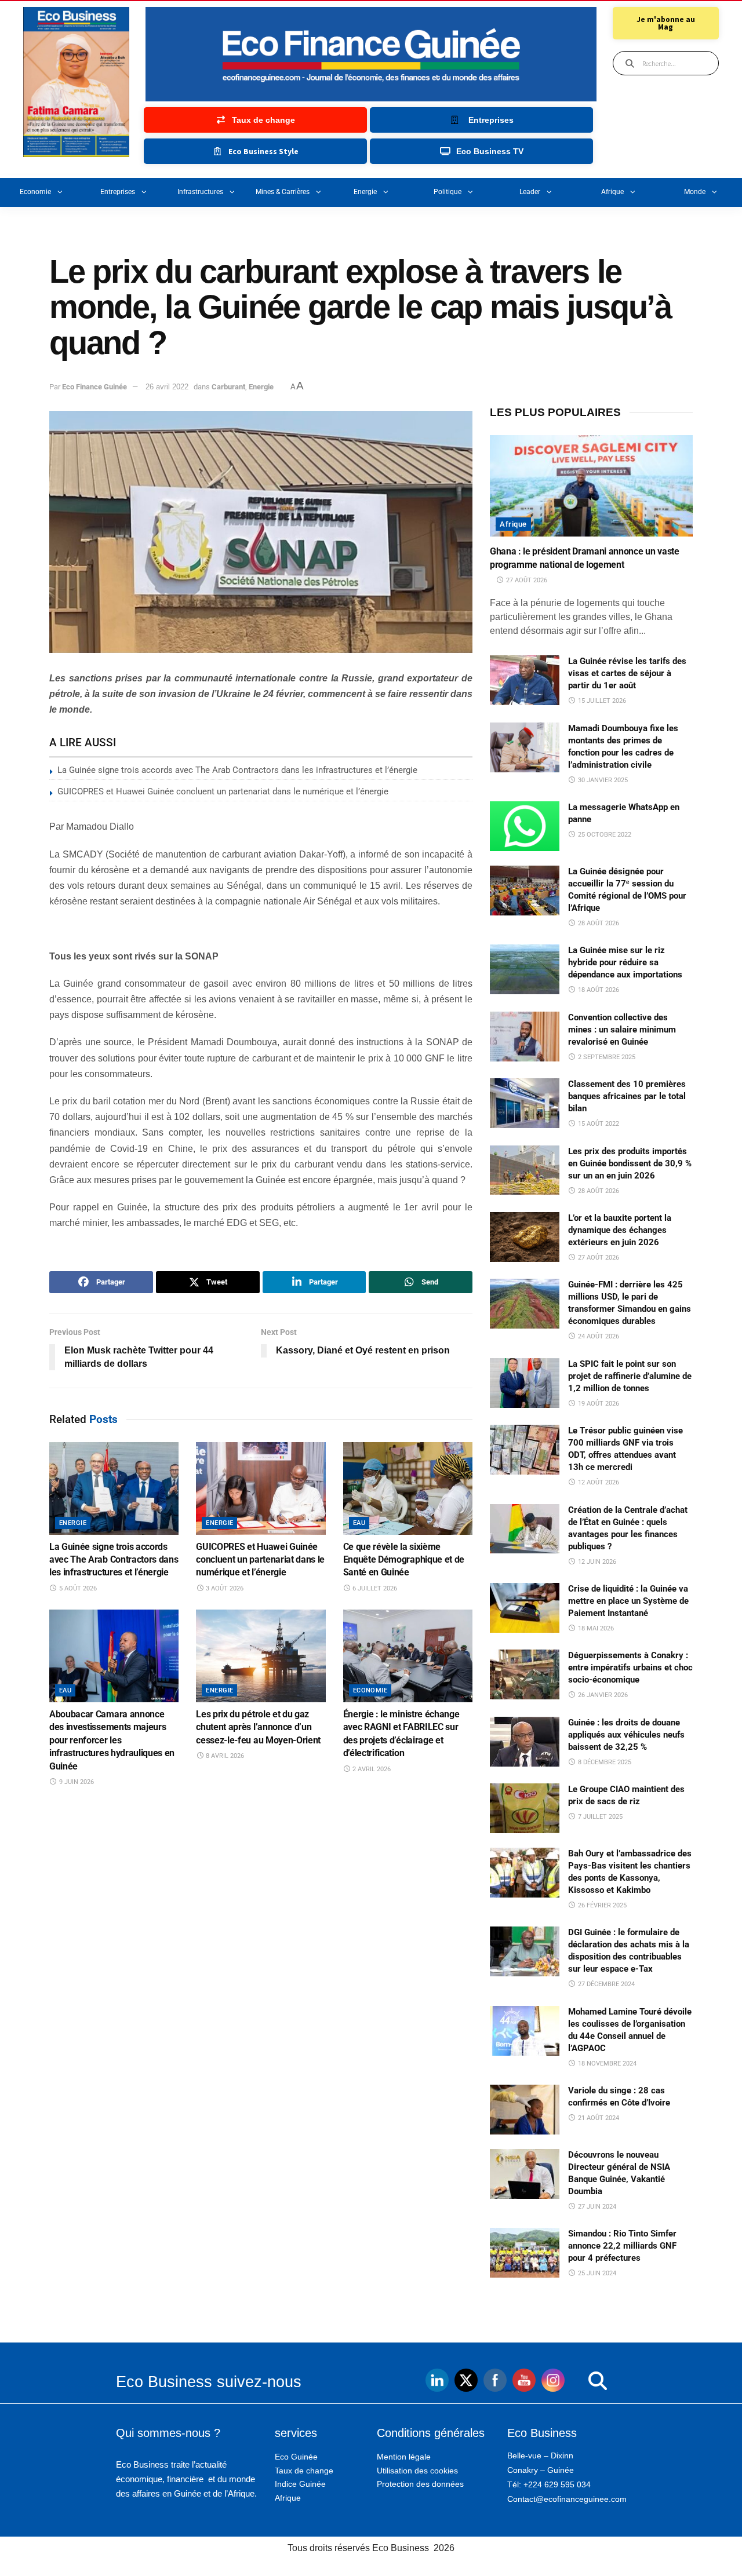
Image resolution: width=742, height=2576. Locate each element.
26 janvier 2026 (602, 1695)
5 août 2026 (77, 1588)
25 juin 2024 (596, 2273)
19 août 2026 (598, 1404)
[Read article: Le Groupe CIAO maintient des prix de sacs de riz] (525, 1808)
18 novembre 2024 (606, 2064)
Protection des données (420, 2484)
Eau (359, 1523)
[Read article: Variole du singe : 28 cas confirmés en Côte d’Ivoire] (525, 2110)
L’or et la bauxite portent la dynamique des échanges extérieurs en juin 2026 (620, 1230)
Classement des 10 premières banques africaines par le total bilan (627, 1096)
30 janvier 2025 (602, 780)
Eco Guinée (296, 2457)
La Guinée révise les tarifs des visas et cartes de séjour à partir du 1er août (627, 673)
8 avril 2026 (224, 1756)
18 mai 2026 (595, 1628)
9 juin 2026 (76, 1782)
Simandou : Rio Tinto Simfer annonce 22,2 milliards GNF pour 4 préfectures (622, 2246)
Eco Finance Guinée (94, 387)
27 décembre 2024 (605, 1984)
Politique (448, 192)
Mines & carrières (283, 192)
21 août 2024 (598, 2118)
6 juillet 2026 (374, 1588)
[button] (574, 2381)
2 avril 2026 (371, 1769)
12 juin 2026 (596, 1562)
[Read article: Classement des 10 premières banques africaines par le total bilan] (525, 1103)
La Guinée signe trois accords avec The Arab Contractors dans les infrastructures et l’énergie (237, 770)
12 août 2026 (598, 1482)
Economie (35, 192)
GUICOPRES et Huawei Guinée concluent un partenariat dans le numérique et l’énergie (223, 791)
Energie (365, 192)
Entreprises (118, 192)
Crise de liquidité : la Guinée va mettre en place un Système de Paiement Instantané (628, 1601)
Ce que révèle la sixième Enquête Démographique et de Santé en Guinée (404, 1560)
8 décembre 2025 (604, 1762)
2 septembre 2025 (606, 1057)
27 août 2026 (526, 580)
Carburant (228, 387)
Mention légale (404, 2457)
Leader (530, 192)
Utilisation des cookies (417, 2471)
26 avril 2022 (167, 387)
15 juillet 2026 (601, 701)
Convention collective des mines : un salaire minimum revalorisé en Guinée (622, 1030)
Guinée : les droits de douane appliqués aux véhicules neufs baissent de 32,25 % (626, 1735)
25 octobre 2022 (604, 835)
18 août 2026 (598, 990)
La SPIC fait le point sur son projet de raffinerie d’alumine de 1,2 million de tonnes (630, 1376)
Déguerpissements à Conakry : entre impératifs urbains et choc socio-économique (630, 1668)
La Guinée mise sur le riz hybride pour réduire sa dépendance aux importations (625, 962)
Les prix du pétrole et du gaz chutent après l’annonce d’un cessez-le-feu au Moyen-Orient (258, 1727)
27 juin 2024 (596, 2207)
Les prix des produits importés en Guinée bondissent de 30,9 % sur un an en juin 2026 (630, 1163)
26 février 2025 (601, 1905)
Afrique (612, 192)
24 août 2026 (598, 1336)
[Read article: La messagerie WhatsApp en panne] (525, 826)
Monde (695, 192)
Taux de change (304, 2471)
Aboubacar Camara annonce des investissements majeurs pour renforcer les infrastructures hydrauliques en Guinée (112, 1740)
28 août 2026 (598, 923)
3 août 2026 (224, 1588)
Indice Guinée (300, 2484)
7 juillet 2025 (599, 1817)
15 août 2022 (598, 1124)
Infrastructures (200, 192)
